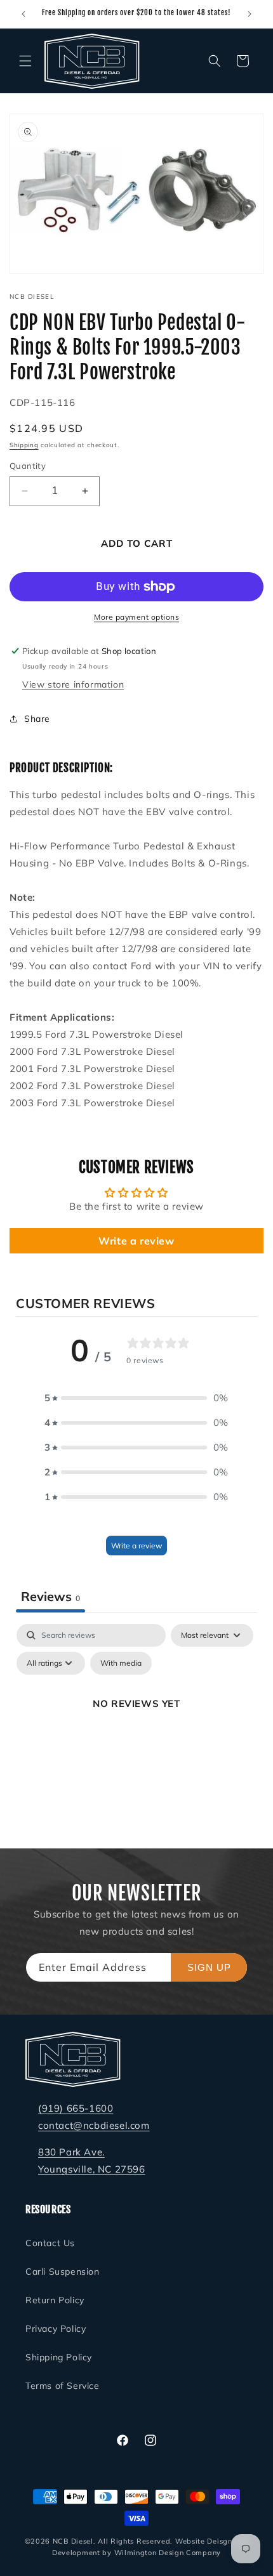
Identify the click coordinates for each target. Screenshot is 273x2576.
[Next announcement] (250, 14)
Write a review (136, 1241)
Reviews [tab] (50, 1596)
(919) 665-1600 (76, 2108)
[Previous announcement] (23, 14)
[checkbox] (121, 1663)
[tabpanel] (136, 1732)
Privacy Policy (56, 2329)
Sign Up (209, 1967)
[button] (25, 61)
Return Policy (55, 2300)
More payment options (136, 617)
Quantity (28, 466)
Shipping (24, 445)
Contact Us (50, 2243)
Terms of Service (63, 2386)
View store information (73, 684)
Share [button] (37, 719)
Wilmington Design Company (168, 2553)
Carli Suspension (63, 2272)
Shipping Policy (59, 2357)
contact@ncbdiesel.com (94, 2125)
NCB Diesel (73, 2541)
